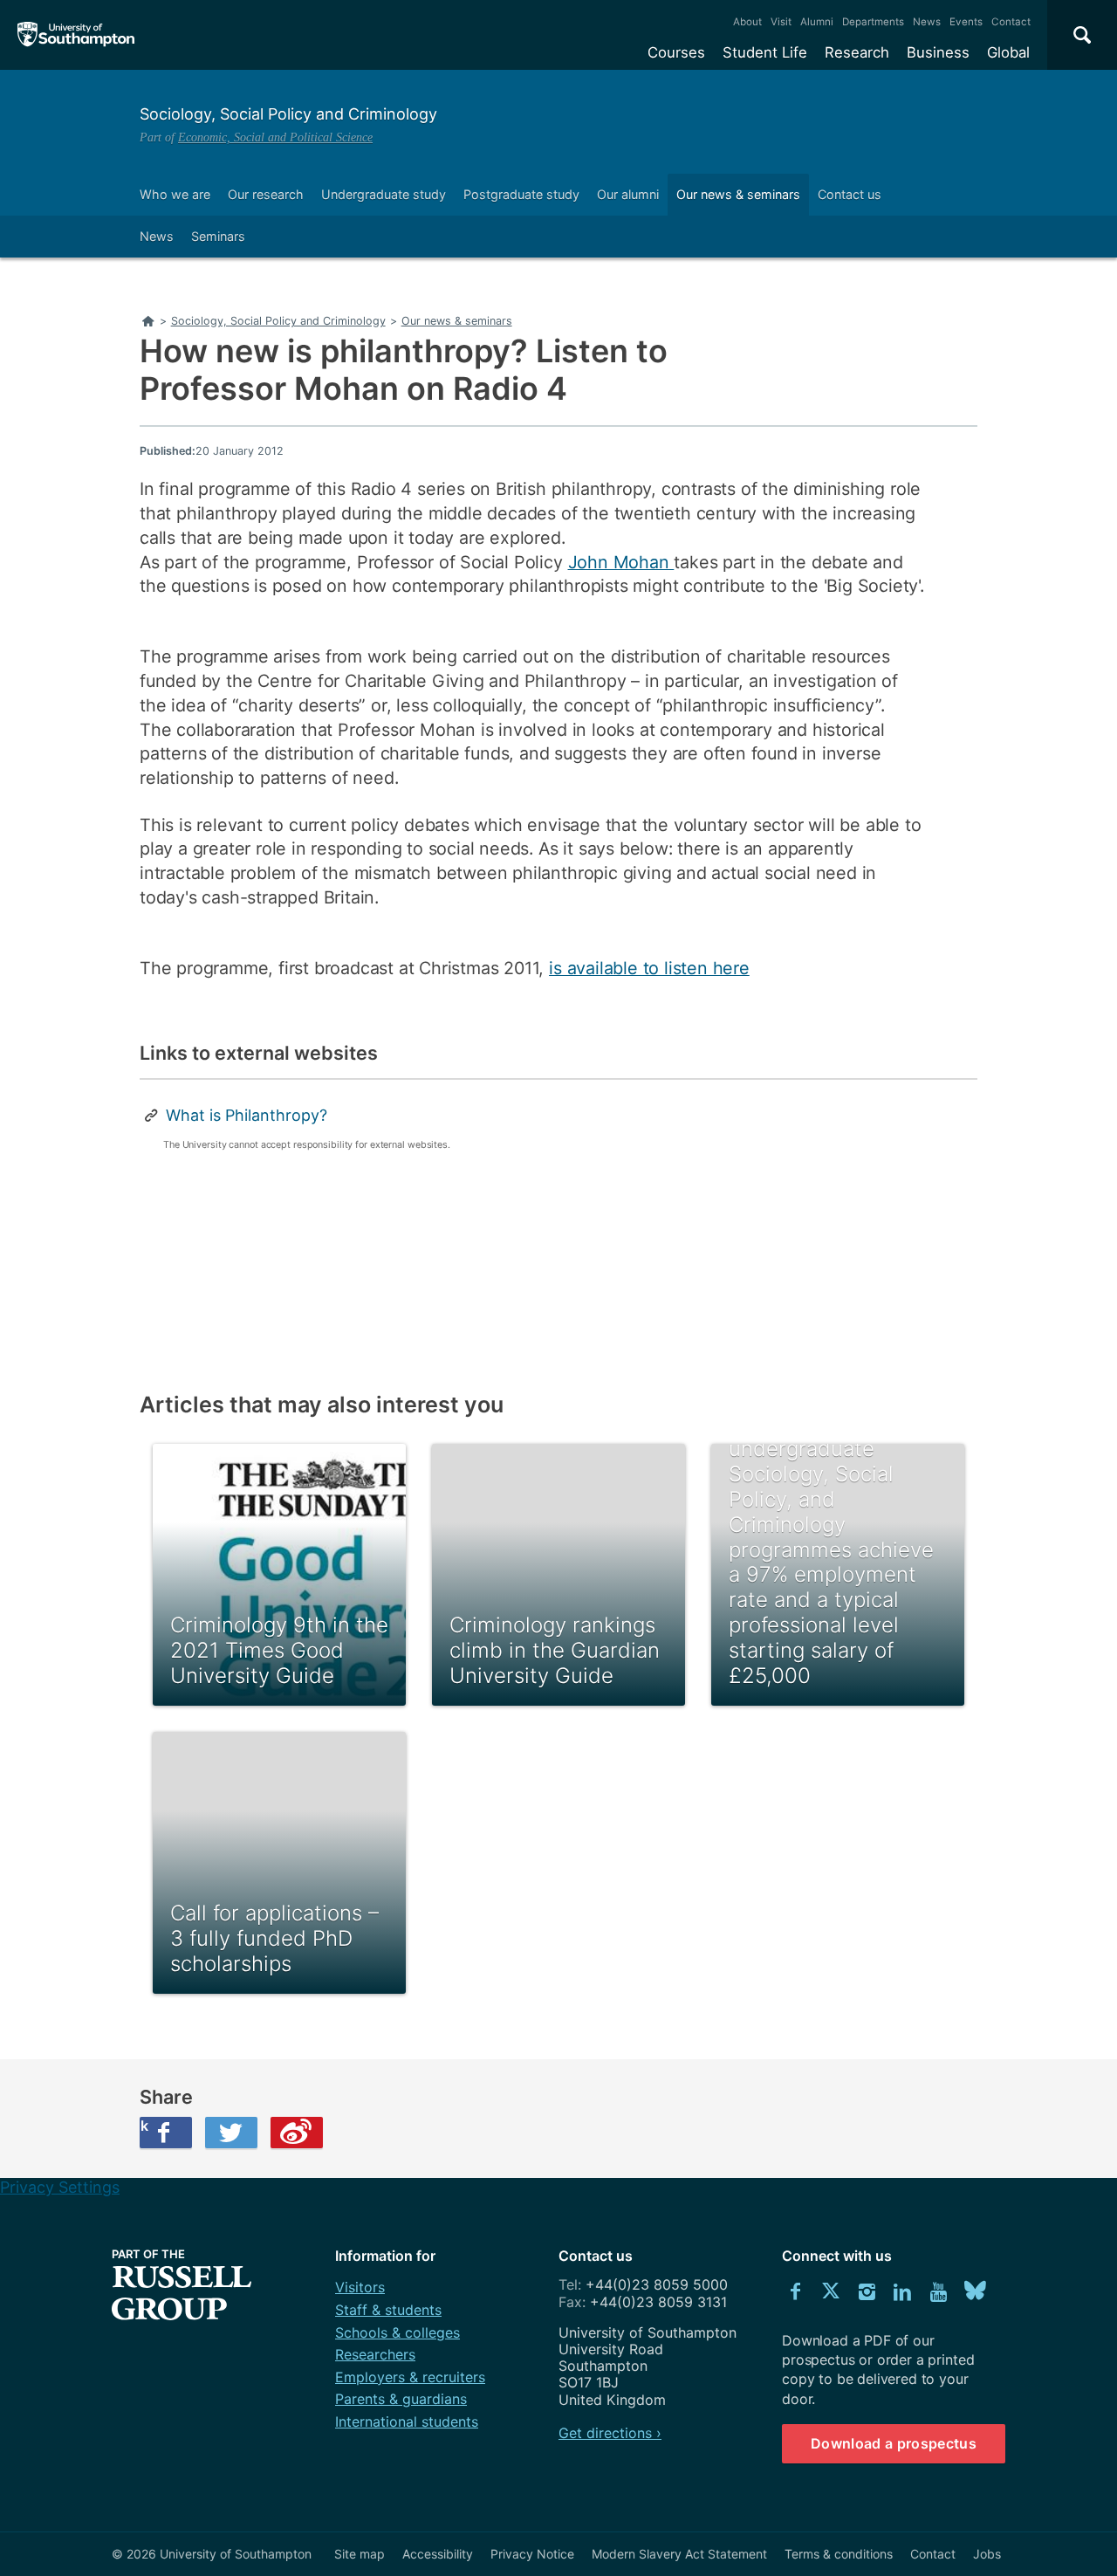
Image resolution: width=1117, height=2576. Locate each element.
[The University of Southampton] (76, 35)
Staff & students (388, 2310)
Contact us (850, 194)
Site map (360, 2554)
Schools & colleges (397, 2332)
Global (1008, 52)
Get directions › (610, 2433)
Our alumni (628, 194)
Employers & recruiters (410, 2377)
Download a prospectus (894, 2443)
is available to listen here (649, 968)
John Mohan (621, 562)
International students (407, 2421)
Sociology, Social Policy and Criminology (288, 114)
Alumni (817, 22)
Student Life (765, 52)
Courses (676, 52)
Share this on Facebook (144, 2126)
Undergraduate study (384, 194)
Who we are (175, 194)
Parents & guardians (401, 2399)
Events (966, 22)
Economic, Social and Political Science (275, 137)
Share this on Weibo (297, 2133)
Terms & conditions (839, 2554)
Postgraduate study (521, 194)
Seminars (218, 236)
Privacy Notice (532, 2554)
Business (938, 52)
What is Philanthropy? (247, 1115)
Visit (781, 22)
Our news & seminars (738, 194)
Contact (1011, 22)
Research (857, 52)
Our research (266, 194)
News (927, 22)
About (747, 22)
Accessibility (438, 2554)
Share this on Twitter (231, 2133)
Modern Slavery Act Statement (679, 2554)
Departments (873, 22)
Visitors (360, 2287)
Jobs (987, 2554)
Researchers (375, 2354)
